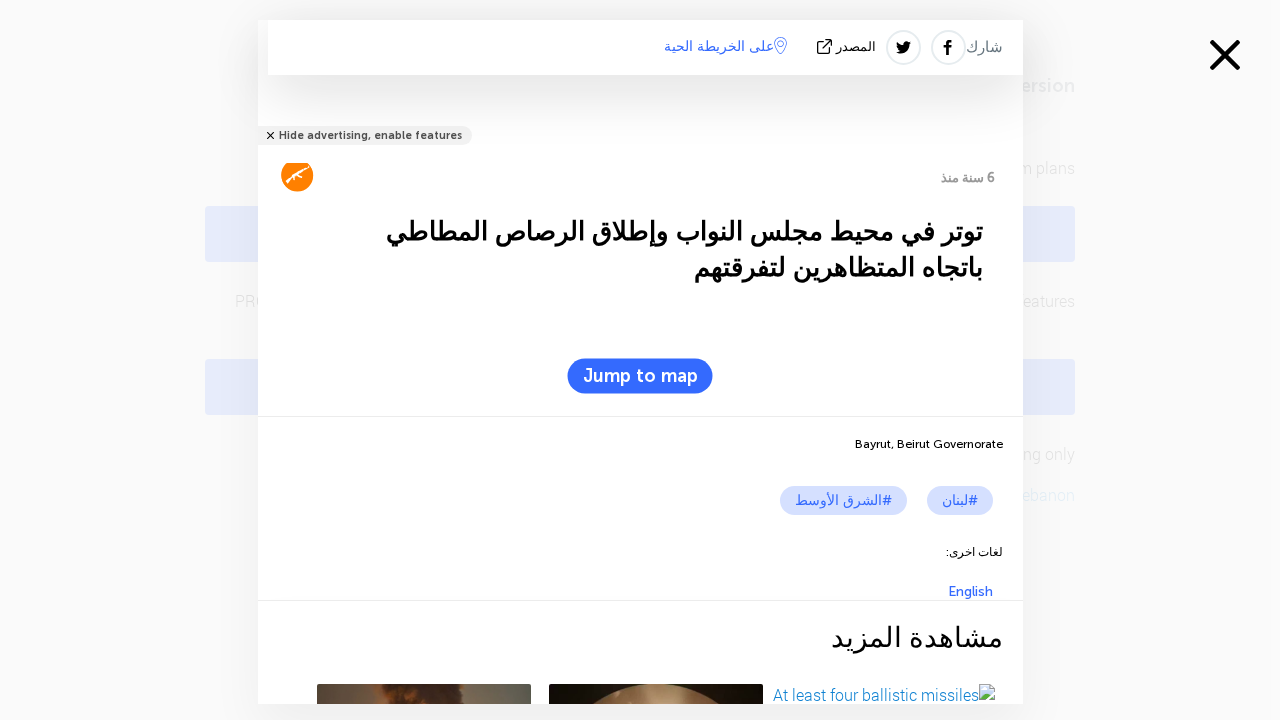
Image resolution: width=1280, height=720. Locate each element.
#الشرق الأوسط (843, 500)
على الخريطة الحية (719, 46)
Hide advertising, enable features (370, 135)
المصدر (856, 46)
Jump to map (640, 376)
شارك (984, 47)
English (970, 591)
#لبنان (960, 500)
